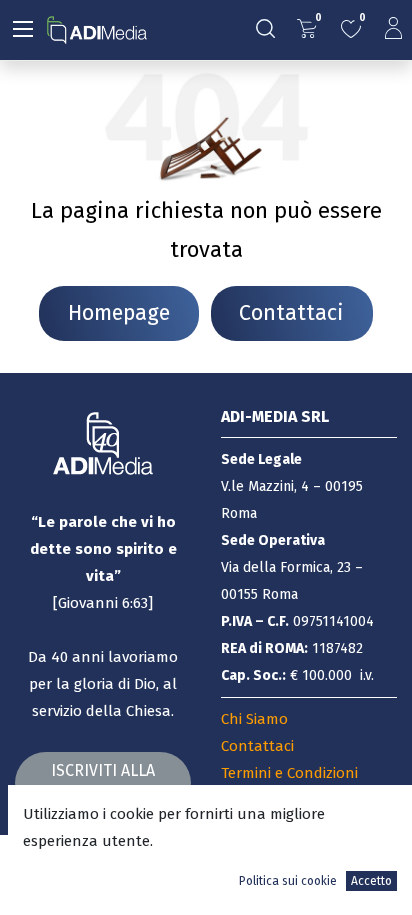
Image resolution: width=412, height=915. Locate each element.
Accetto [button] (371, 881)
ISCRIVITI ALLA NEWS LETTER (103, 782)
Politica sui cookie (288, 881)
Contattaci (291, 313)
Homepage (119, 313)
